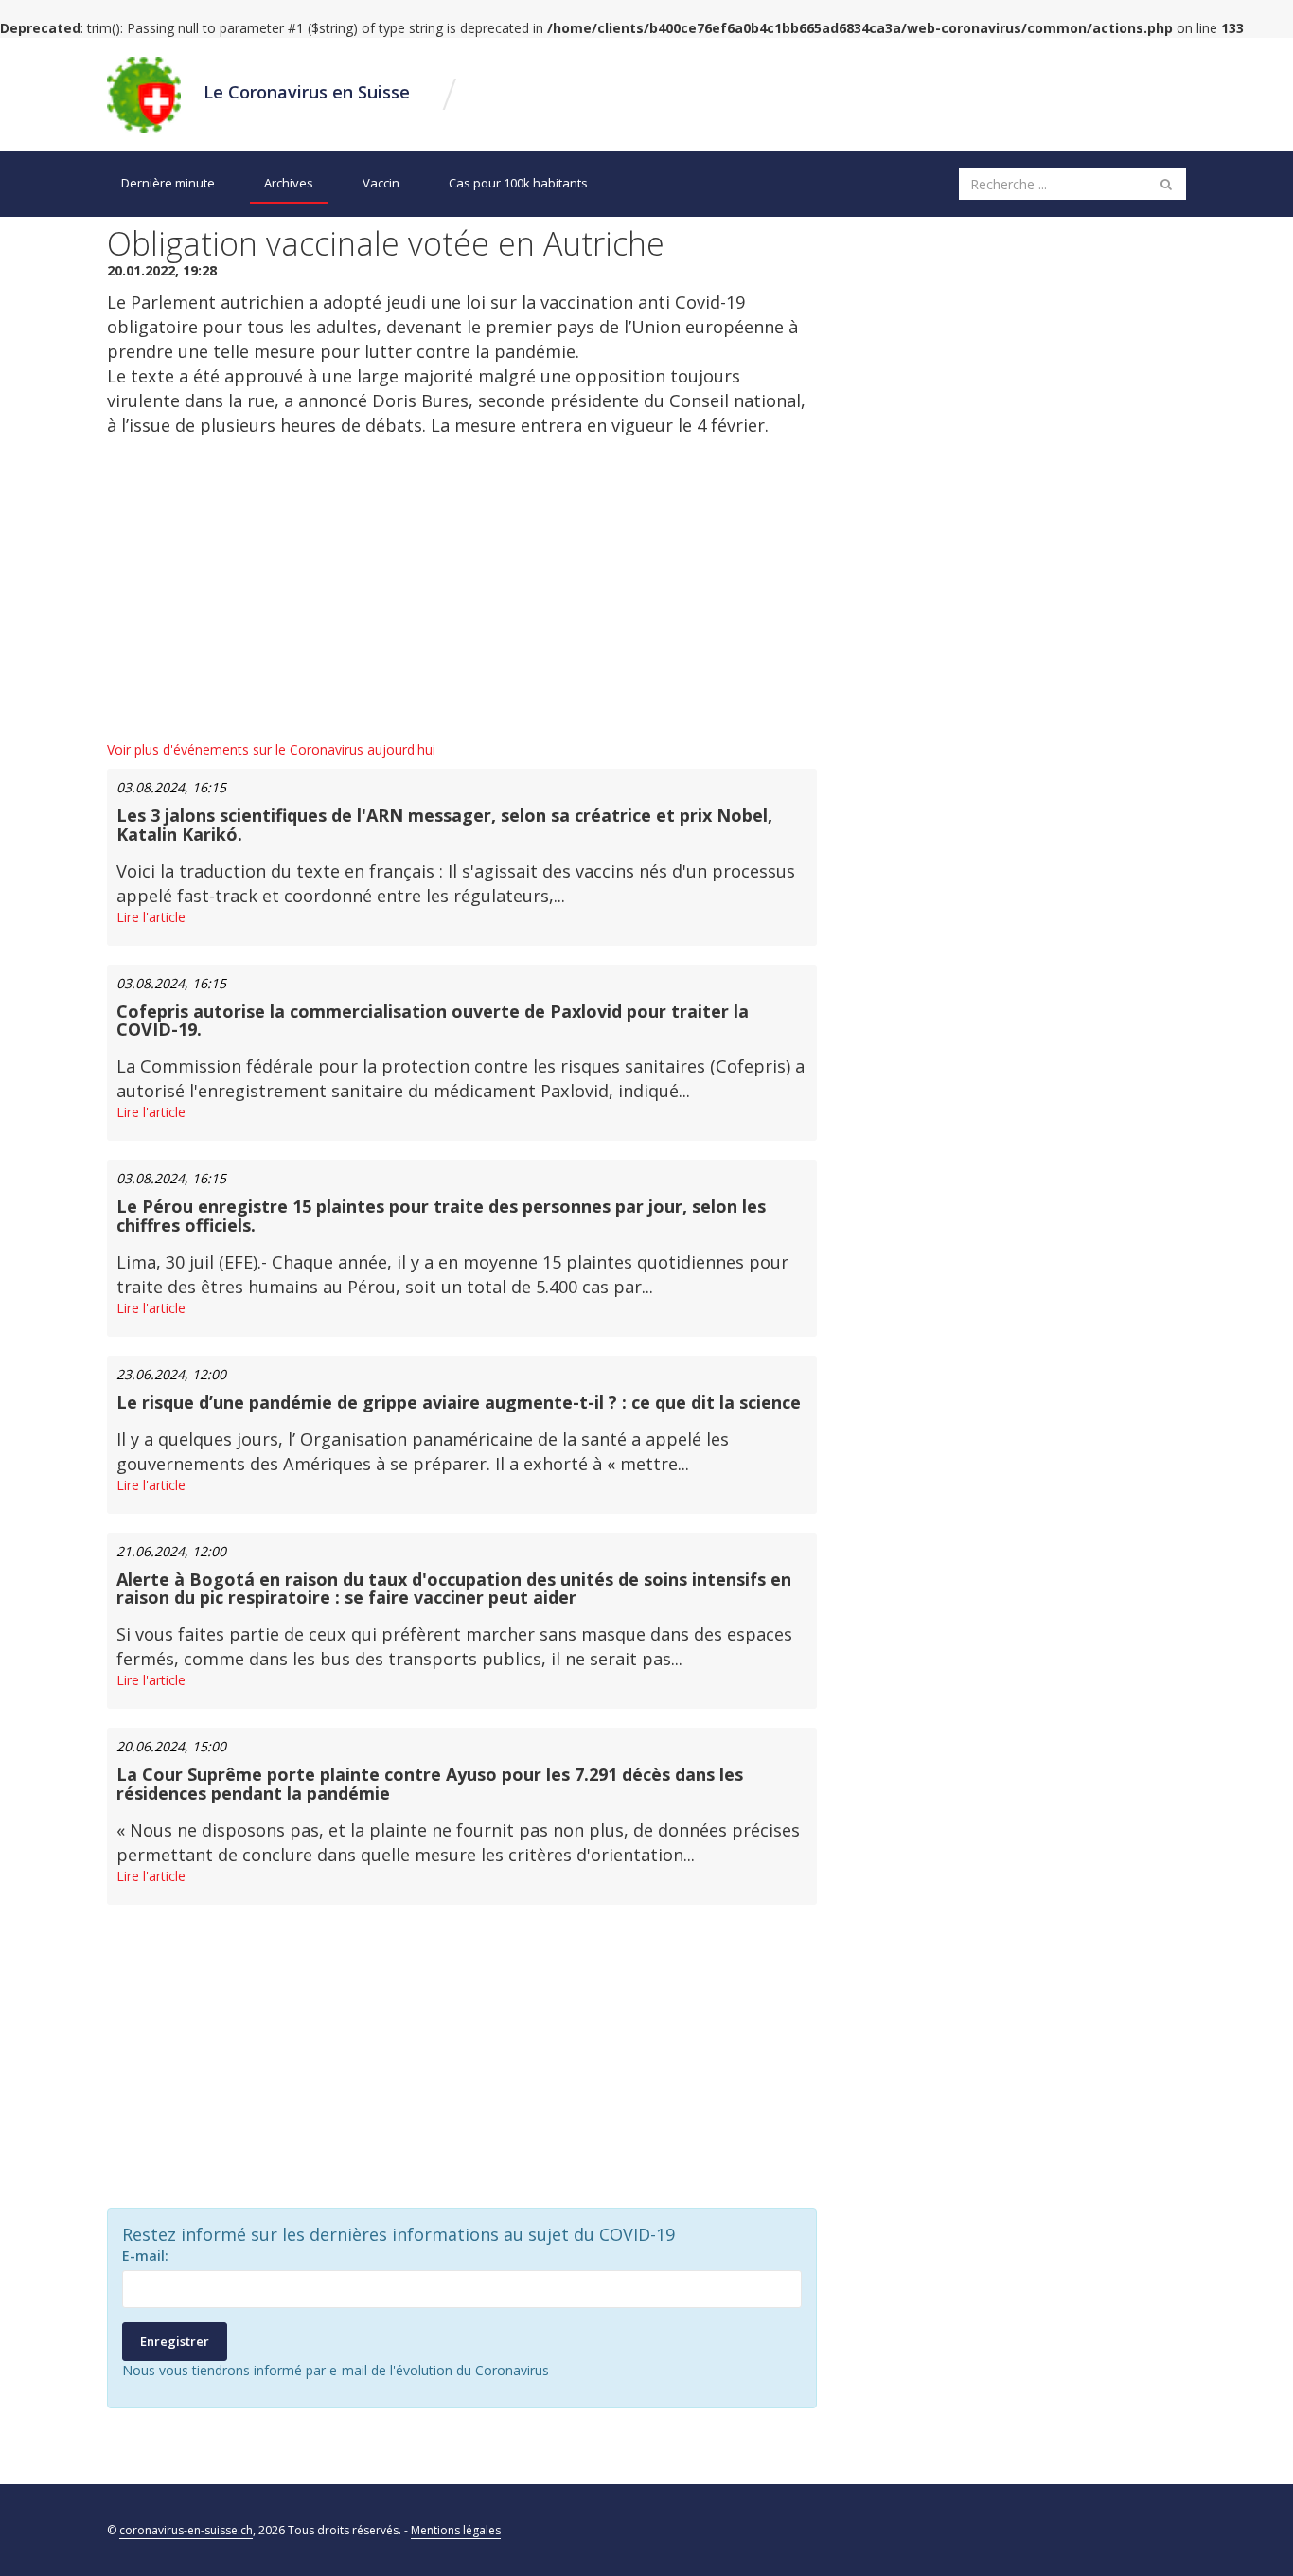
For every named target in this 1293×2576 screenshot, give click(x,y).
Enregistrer (175, 2341)
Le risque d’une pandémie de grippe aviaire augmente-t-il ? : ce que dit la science (459, 1402)
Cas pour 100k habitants (518, 183)
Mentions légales (456, 2530)
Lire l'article (151, 917)
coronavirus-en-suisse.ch (186, 2530)
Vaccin (381, 183)
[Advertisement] (462, 589)
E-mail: (145, 2256)
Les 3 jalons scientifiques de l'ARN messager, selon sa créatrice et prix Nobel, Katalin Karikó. (444, 825)
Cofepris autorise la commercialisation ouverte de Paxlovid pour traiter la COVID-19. (433, 1021)
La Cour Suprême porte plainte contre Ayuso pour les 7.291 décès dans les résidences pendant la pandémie (430, 1784)
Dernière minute (168, 183)
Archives (289, 183)
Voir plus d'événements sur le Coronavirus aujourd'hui (271, 749)
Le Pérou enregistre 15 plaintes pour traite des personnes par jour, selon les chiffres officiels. (441, 1216)
